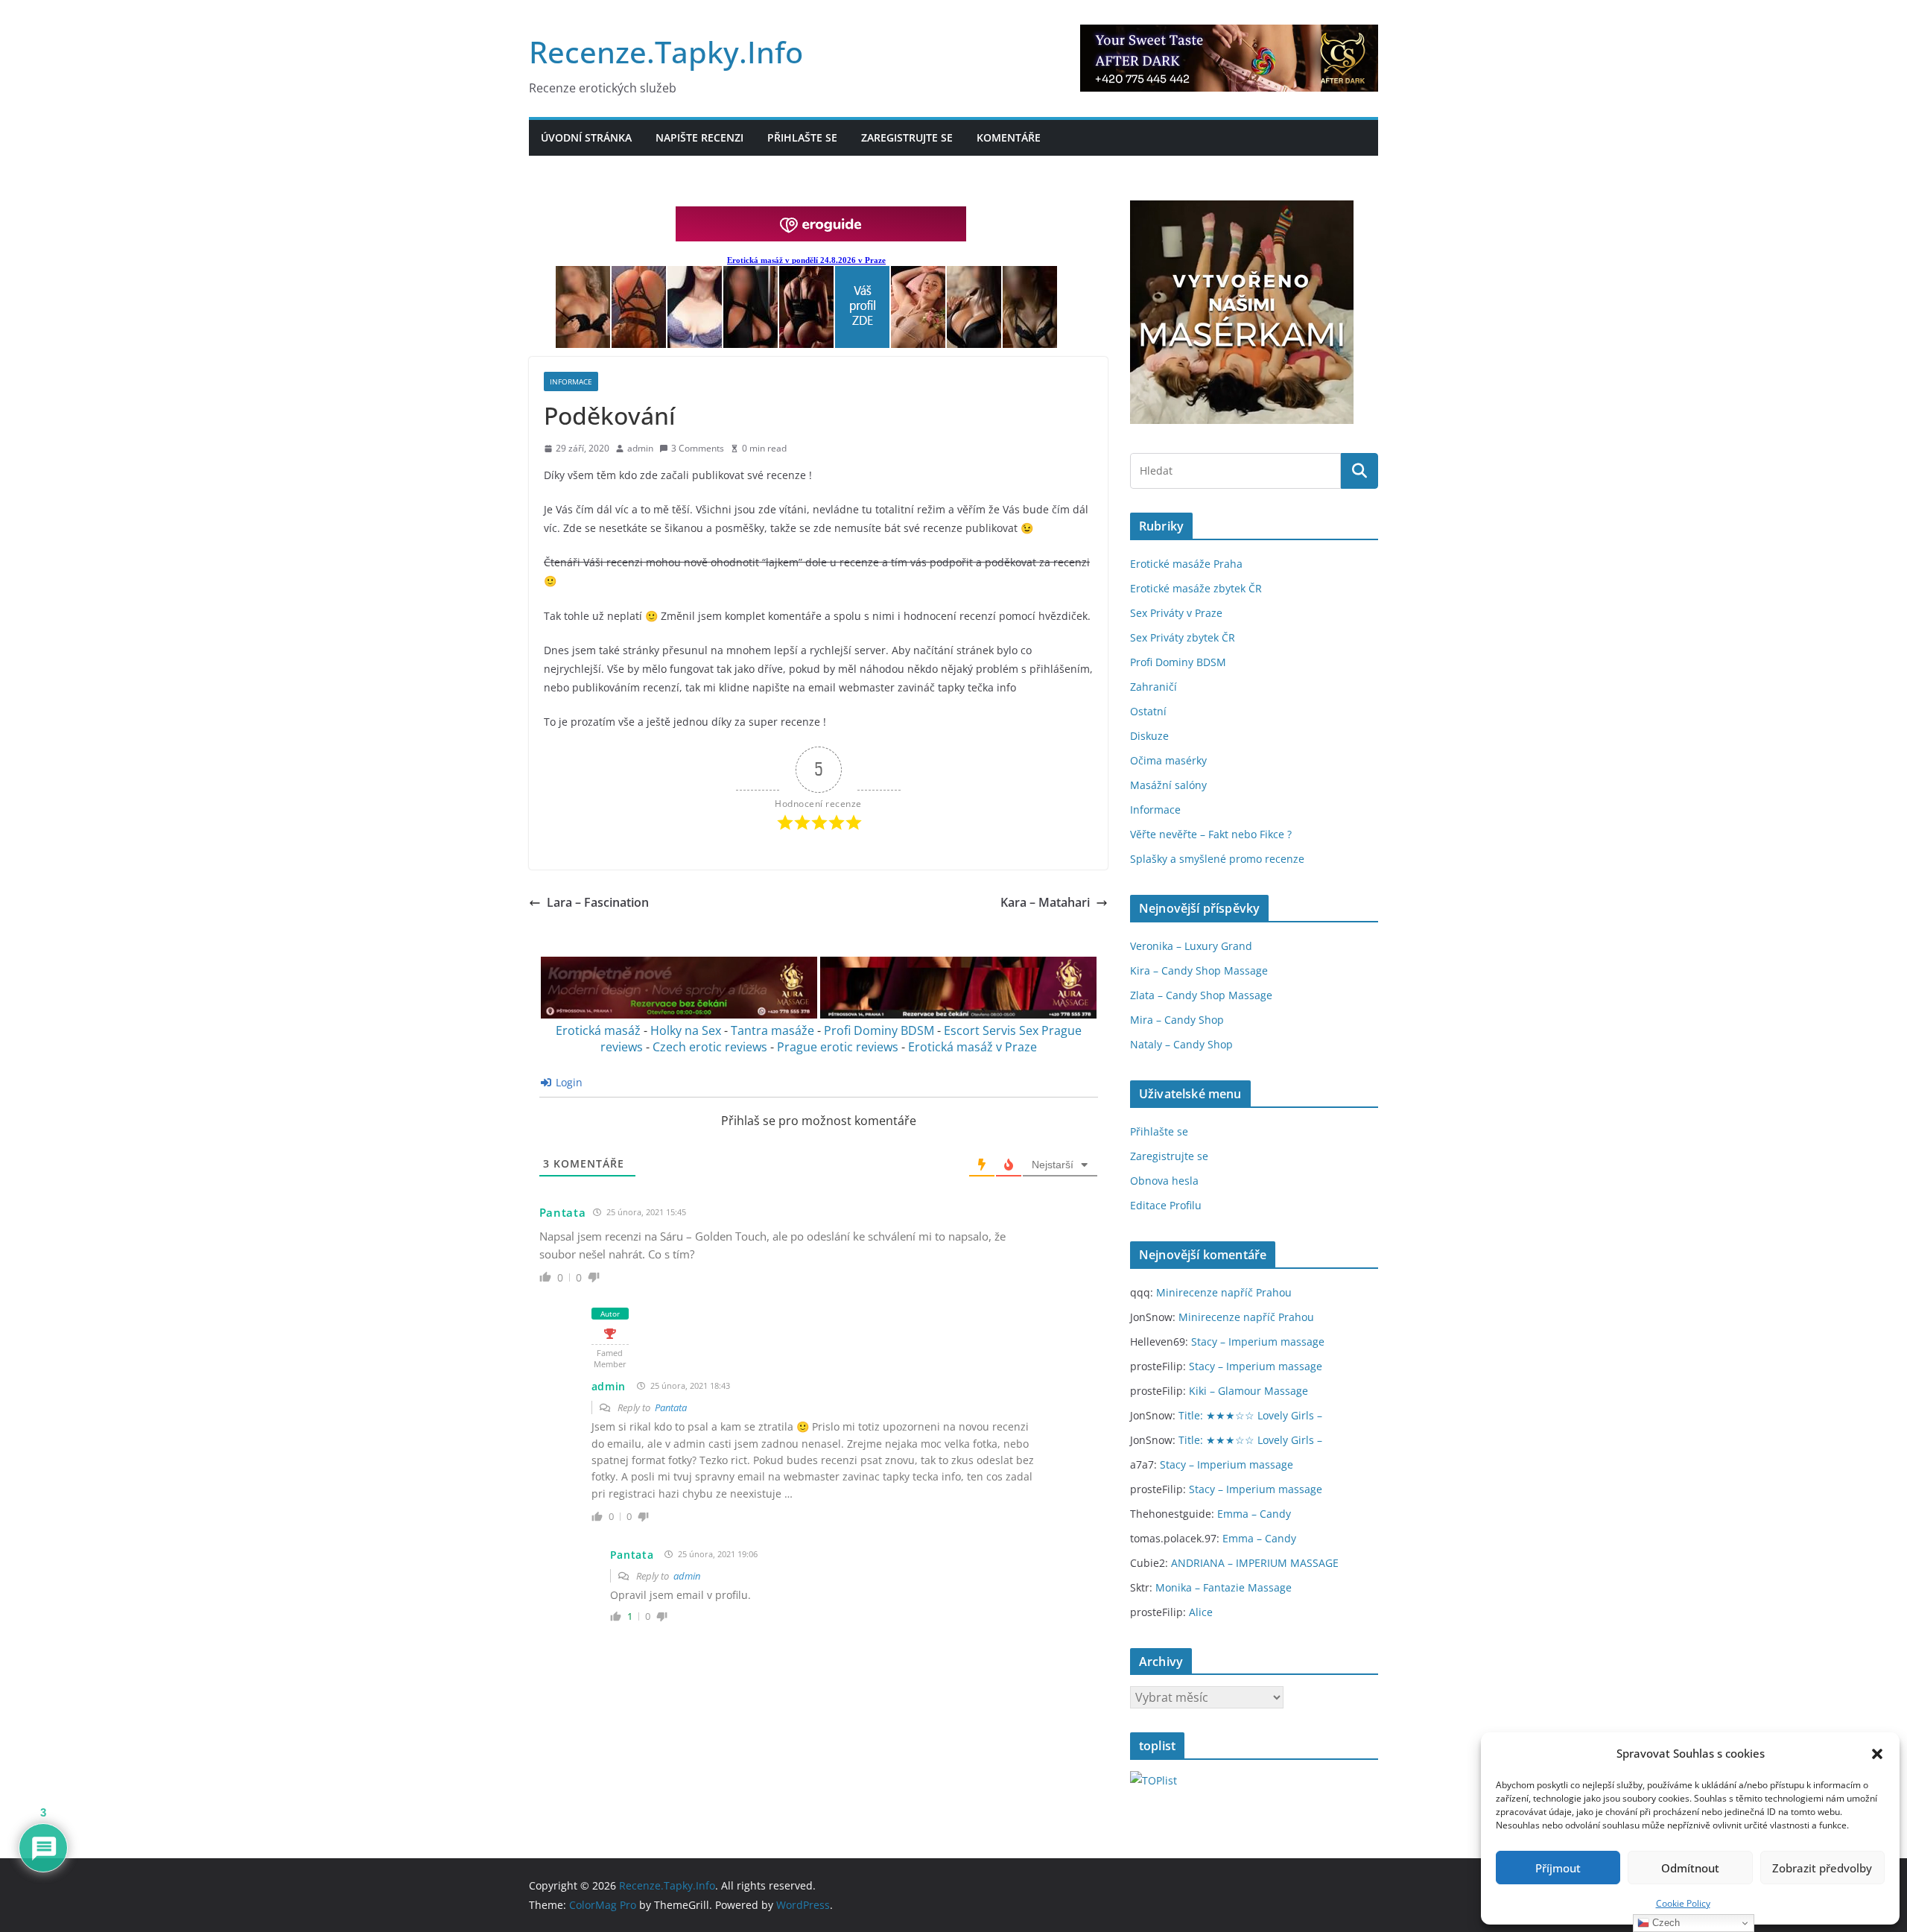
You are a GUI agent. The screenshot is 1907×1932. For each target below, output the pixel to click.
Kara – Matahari (1045, 902)
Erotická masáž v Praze (972, 1047)
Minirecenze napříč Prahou (1224, 1292)
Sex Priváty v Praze (1176, 613)
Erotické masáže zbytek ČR (1196, 588)
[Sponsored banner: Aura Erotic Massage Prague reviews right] (958, 1014)
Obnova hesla (1164, 1181)
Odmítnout (1690, 1868)
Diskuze (1149, 736)
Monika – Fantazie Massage (1224, 1587)
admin (640, 448)
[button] (1877, 1754)
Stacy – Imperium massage (1258, 1342)
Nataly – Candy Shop (1181, 1044)
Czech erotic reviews (710, 1047)
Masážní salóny (1168, 785)
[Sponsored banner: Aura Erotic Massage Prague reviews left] (679, 1014)
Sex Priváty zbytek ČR (1183, 637)
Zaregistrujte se (907, 137)
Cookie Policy (1683, 1903)
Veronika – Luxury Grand (1191, 946)
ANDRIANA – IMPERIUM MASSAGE (1255, 1563)
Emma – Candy (1254, 1514)
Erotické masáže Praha (1186, 564)
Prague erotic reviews (838, 1047)
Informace (571, 381)
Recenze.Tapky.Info (666, 52)
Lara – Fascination (598, 902)
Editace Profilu (1166, 1205)
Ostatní (1148, 711)
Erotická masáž (598, 1030)
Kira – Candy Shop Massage (1199, 970)
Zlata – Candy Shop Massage (1201, 995)
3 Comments (698, 448)
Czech (1665, 1923)
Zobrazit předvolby (1822, 1868)
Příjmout (1558, 1868)
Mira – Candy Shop (1177, 1020)
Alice (1201, 1612)
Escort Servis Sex (991, 1030)
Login (568, 1082)
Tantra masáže (772, 1030)
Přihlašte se (802, 137)
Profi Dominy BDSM (879, 1030)
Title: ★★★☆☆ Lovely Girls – (1250, 1415)
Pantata (563, 1212)
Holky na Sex (686, 1030)
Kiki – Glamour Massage (1248, 1391)
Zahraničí (1154, 687)
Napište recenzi (699, 137)
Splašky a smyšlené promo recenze (1217, 859)
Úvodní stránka (586, 137)
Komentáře (1009, 137)
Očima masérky (1168, 760)
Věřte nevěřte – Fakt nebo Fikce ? (1211, 834)
